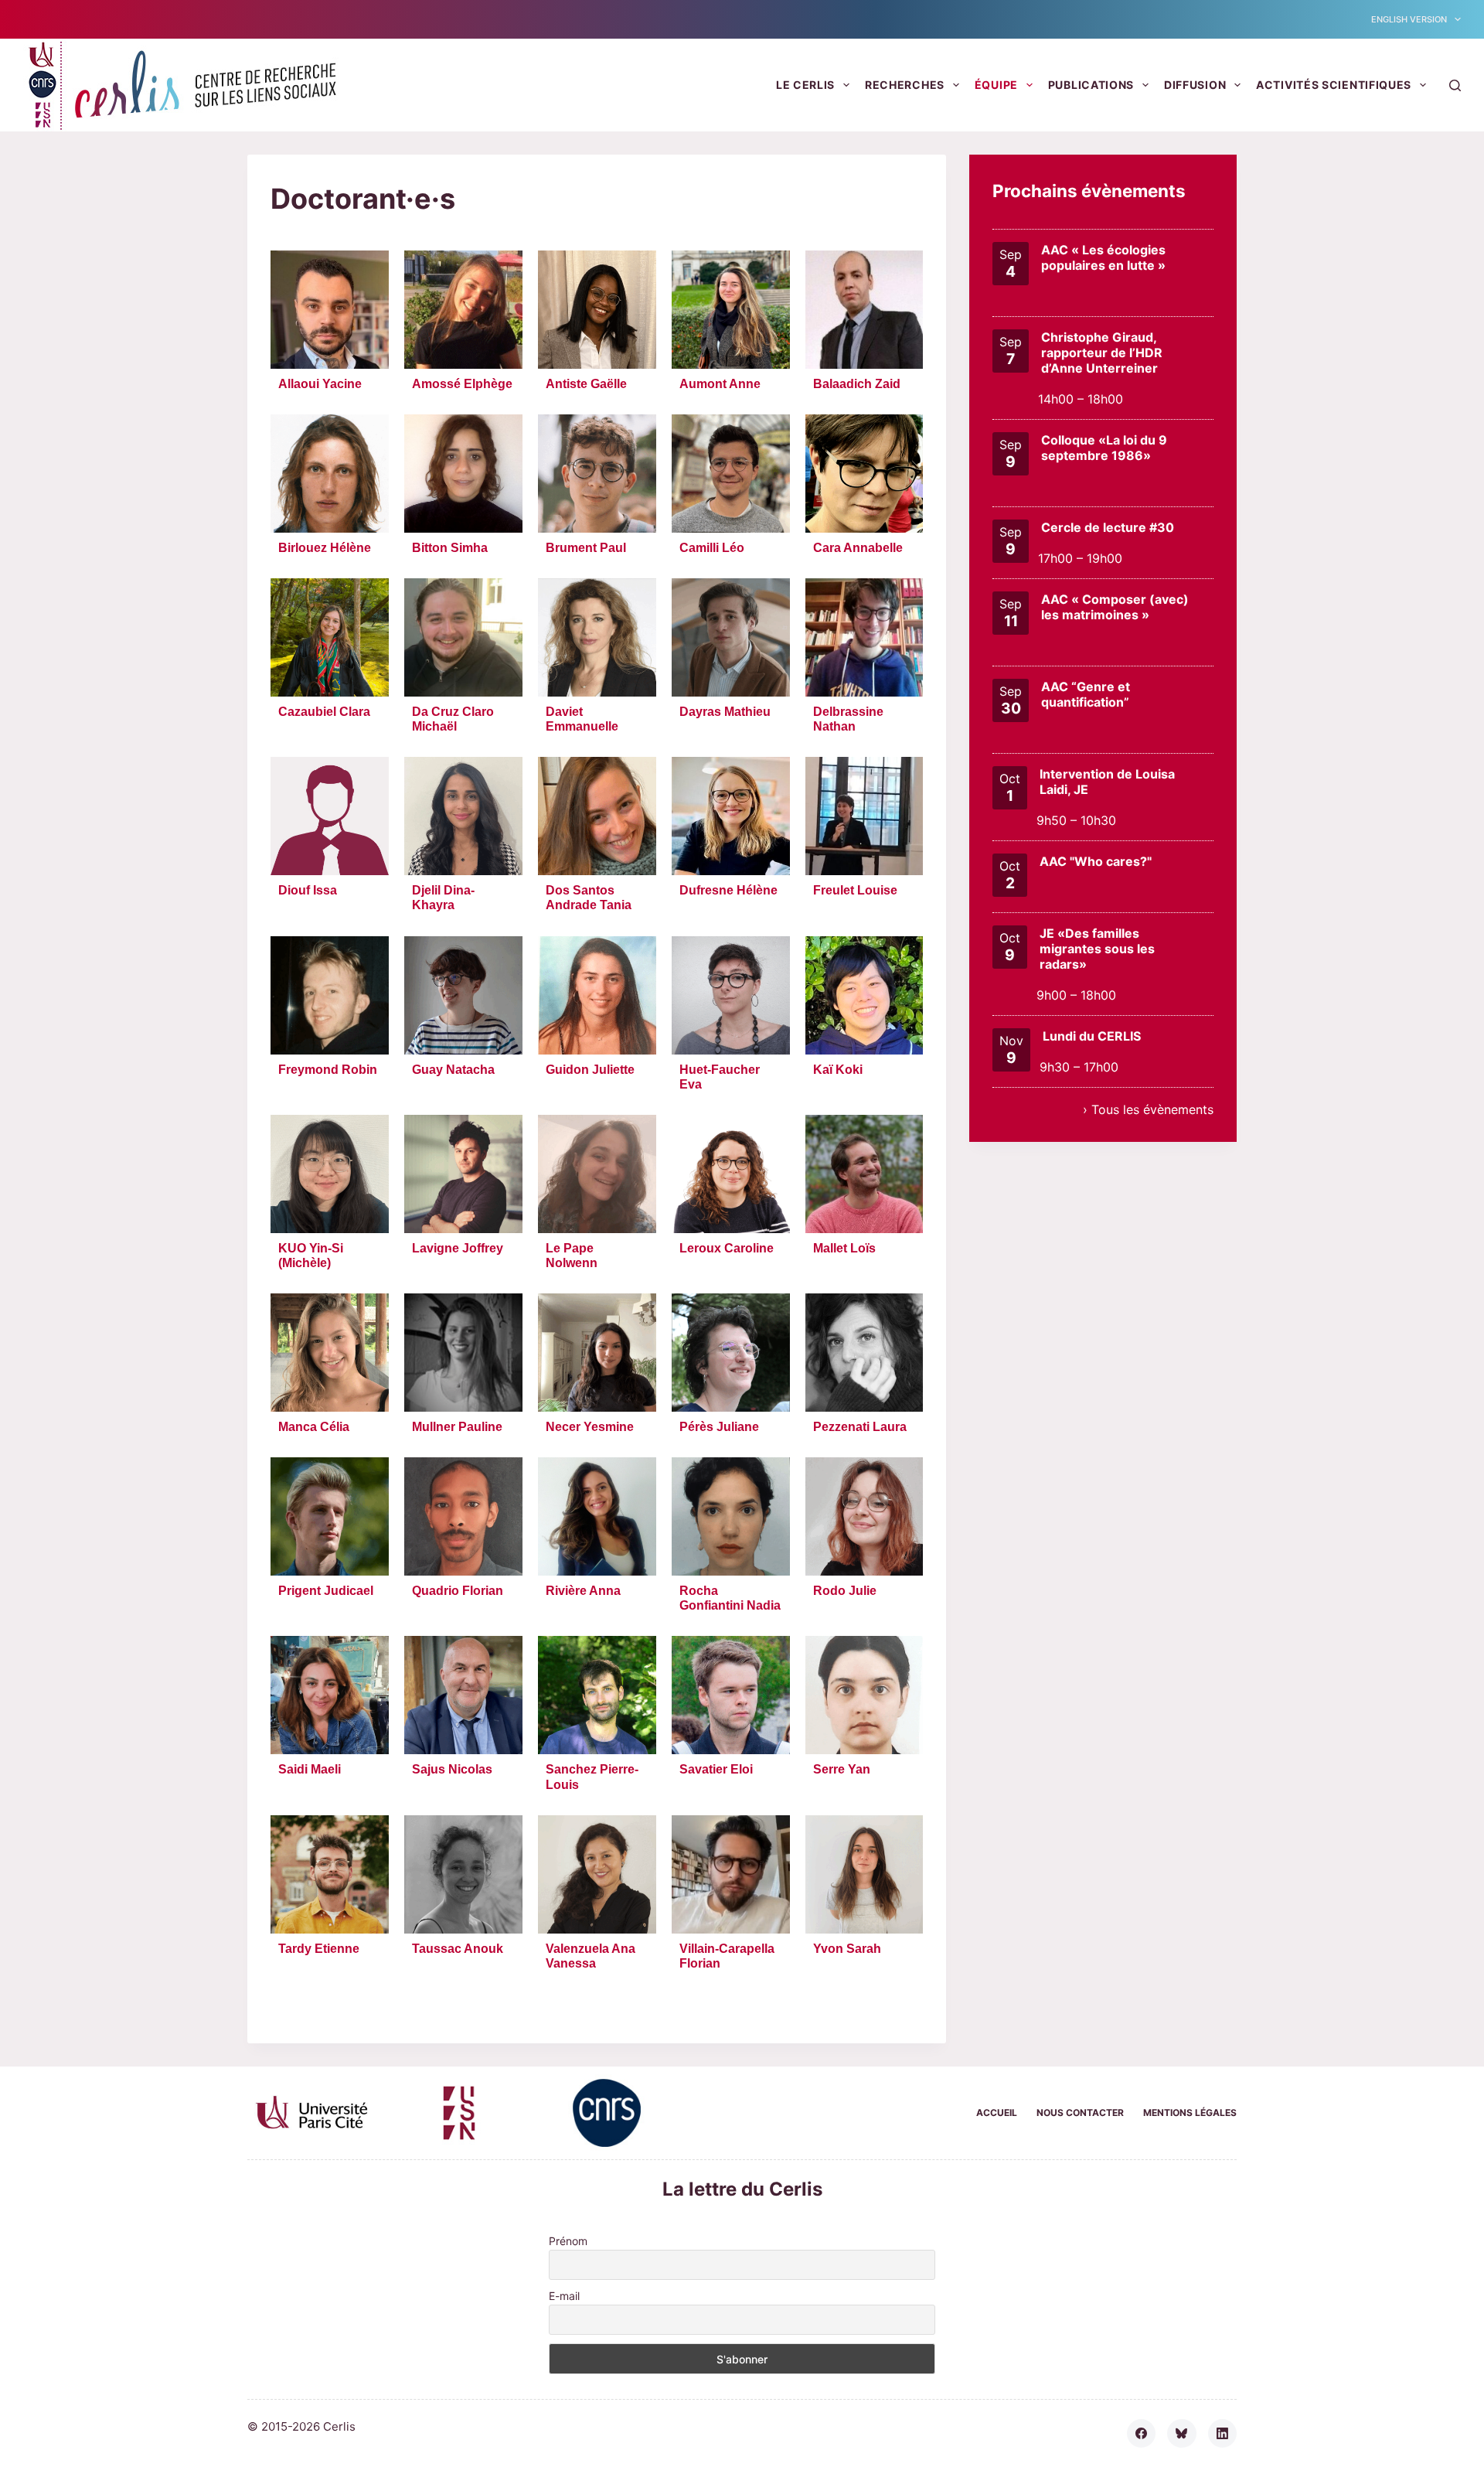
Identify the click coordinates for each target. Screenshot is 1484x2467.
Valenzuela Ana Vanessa (591, 1956)
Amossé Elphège (462, 384)
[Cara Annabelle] (865, 474)
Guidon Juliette (590, 1070)
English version (1409, 19)
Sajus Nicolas (452, 1769)
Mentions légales (1190, 2113)
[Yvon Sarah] (865, 1874)
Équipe (996, 85)
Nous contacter (1080, 2113)
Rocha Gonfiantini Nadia (730, 1598)
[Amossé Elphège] (463, 310)
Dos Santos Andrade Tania (589, 898)
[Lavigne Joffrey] (463, 1174)
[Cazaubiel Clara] (330, 637)
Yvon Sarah (847, 1949)
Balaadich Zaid (857, 384)
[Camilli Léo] (731, 474)
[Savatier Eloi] (731, 1695)
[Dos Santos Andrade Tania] (597, 816)
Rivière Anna (583, 1591)
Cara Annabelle (858, 548)
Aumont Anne (720, 384)
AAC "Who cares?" (1096, 861)
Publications (1091, 85)
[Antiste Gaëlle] (597, 310)
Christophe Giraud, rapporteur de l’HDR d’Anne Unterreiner (1102, 353)
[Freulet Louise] (865, 816)
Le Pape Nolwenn (572, 1256)
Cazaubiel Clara (324, 712)
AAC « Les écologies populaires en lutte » (1103, 257)
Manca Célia (314, 1427)
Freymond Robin (328, 1070)
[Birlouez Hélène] (330, 474)
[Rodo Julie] (865, 1516)
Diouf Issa (308, 890)
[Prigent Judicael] (330, 1516)
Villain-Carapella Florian (727, 1956)
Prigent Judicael (326, 1591)
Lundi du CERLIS (1092, 1036)
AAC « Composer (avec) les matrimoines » (1115, 607)
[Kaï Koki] (865, 995)
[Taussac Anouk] (463, 1874)
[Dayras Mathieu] (731, 637)
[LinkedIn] (1223, 2434)
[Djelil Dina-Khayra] (463, 816)
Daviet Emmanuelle (582, 719)
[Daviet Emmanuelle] (597, 637)
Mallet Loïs (844, 1248)
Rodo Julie (845, 1591)
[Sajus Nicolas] (463, 1695)
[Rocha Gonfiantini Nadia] (731, 1516)
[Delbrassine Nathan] (865, 637)
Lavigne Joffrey (458, 1248)
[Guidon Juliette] (597, 995)
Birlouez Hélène (325, 548)
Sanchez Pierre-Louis (592, 1777)
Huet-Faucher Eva (720, 1077)
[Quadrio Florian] (463, 1516)
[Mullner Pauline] (463, 1353)
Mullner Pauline (457, 1427)
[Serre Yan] (865, 1695)
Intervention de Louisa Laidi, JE (1107, 782)
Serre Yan (842, 1769)
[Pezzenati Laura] (865, 1353)
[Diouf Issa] (330, 816)
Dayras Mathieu (725, 712)
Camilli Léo (712, 548)
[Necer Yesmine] (597, 1353)
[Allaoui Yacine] (330, 310)
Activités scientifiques (1334, 85)
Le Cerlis (805, 85)
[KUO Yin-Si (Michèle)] (330, 1174)
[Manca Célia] (330, 1353)
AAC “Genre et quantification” (1086, 694)
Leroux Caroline (727, 1248)
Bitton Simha (450, 548)
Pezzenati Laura (860, 1427)
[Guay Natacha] (463, 995)
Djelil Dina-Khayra (443, 898)
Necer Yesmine (590, 1427)
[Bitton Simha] (463, 474)
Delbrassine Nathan (848, 719)
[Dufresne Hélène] (731, 816)
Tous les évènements (1152, 1109)
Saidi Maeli (310, 1769)
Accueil (997, 2113)
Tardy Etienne (319, 1949)
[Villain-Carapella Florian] (731, 1874)
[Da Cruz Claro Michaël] (463, 637)
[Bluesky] (1182, 2434)
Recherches (905, 85)
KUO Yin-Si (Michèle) (311, 1256)
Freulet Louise (855, 890)
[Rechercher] (1455, 85)
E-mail (564, 2296)
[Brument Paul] (597, 474)
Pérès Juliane (719, 1427)
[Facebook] (1142, 2434)
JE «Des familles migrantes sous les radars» (1097, 949)
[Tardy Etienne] (330, 1874)
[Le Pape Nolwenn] (597, 1174)
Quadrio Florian (458, 1591)
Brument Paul (586, 548)
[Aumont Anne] (731, 310)
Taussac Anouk (458, 1949)
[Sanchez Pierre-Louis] (597, 1695)
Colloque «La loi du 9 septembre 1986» (1104, 448)
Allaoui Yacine (320, 384)
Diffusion (1195, 85)
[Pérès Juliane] (731, 1353)
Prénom (568, 2241)
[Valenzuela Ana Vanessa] (597, 1874)
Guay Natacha (453, 1070)
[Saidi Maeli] (330, 1695)
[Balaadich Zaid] (865, 310)
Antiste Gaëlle (586, 384)
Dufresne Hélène (728, 890)
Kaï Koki (838, 1070)
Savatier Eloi (716, 1769)
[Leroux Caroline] (731, 1174)
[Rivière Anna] (597, 1516)
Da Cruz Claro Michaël (453, 719)
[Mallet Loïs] (865, 1174)
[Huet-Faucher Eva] (731, 995)
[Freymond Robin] (330, 995)
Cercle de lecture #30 (1108, 527)
